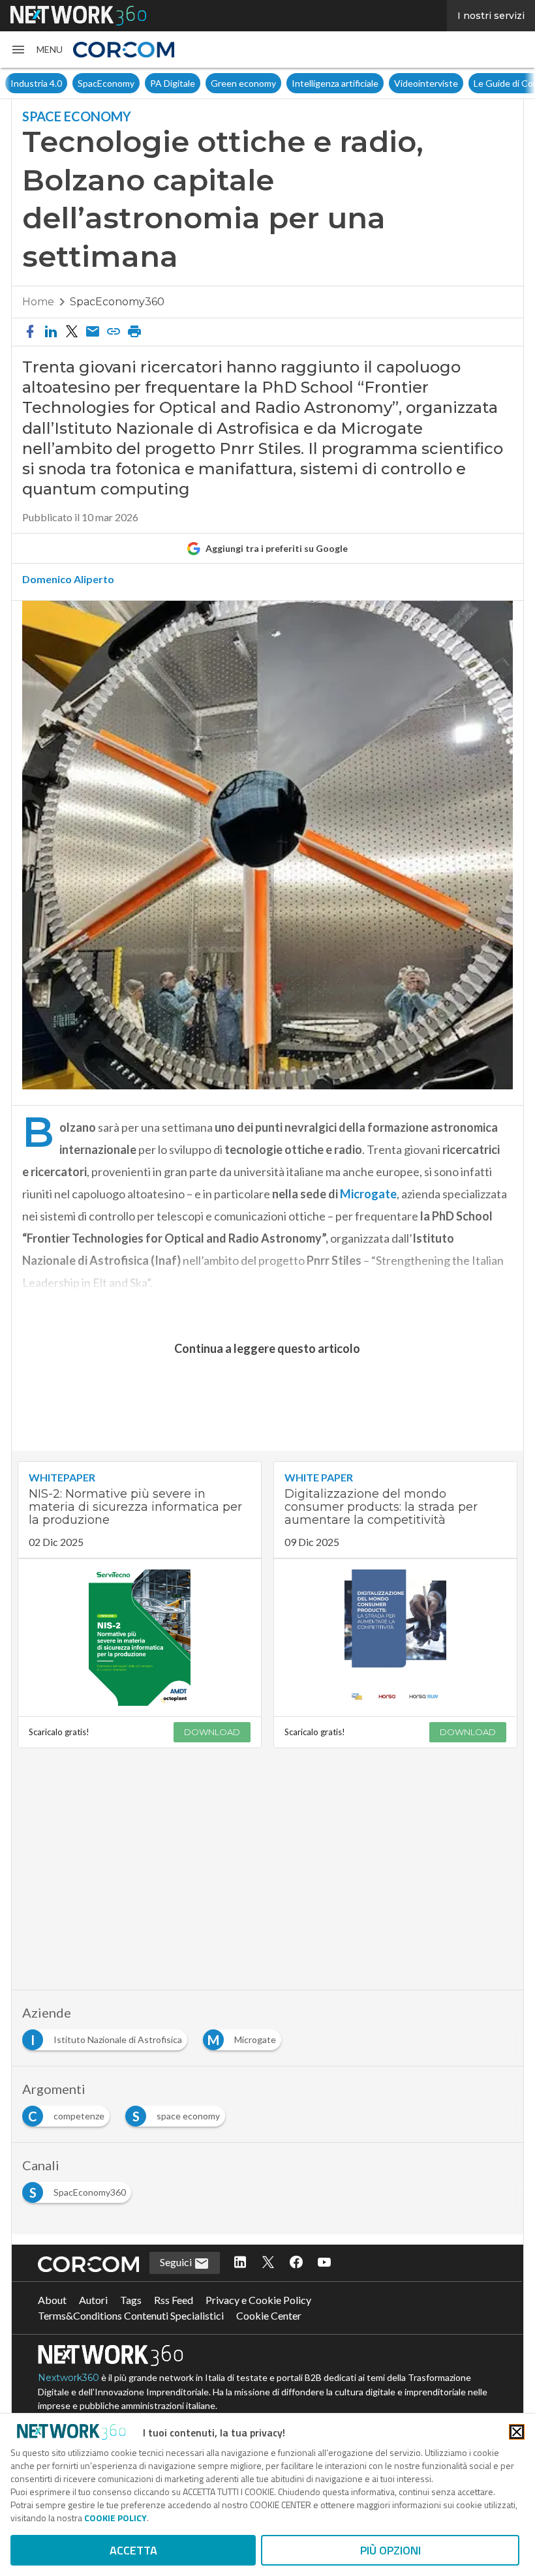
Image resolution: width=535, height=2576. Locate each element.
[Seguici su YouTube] (324, 2263)
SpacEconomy (106, 83)
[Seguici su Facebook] (296, 2263)
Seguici (177, 2262)
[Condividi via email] (93, 332)
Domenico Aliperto (68, 579)
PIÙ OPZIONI (390, 2550)
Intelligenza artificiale (335, 83)
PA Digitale (173, 83)
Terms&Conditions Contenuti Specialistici (131, 2315)
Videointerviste (426, 83)
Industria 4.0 (36, 83)
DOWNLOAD (212, 1732)
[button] (37, 50)
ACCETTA (133, 2550)
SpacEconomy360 (117, 302)
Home (38, 302)
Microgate (368, 1194)
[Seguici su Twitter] (268, 2263)
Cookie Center (269, 2315)
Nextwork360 (69, 2378)
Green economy (243, 83)
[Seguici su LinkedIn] (240, 2263)
